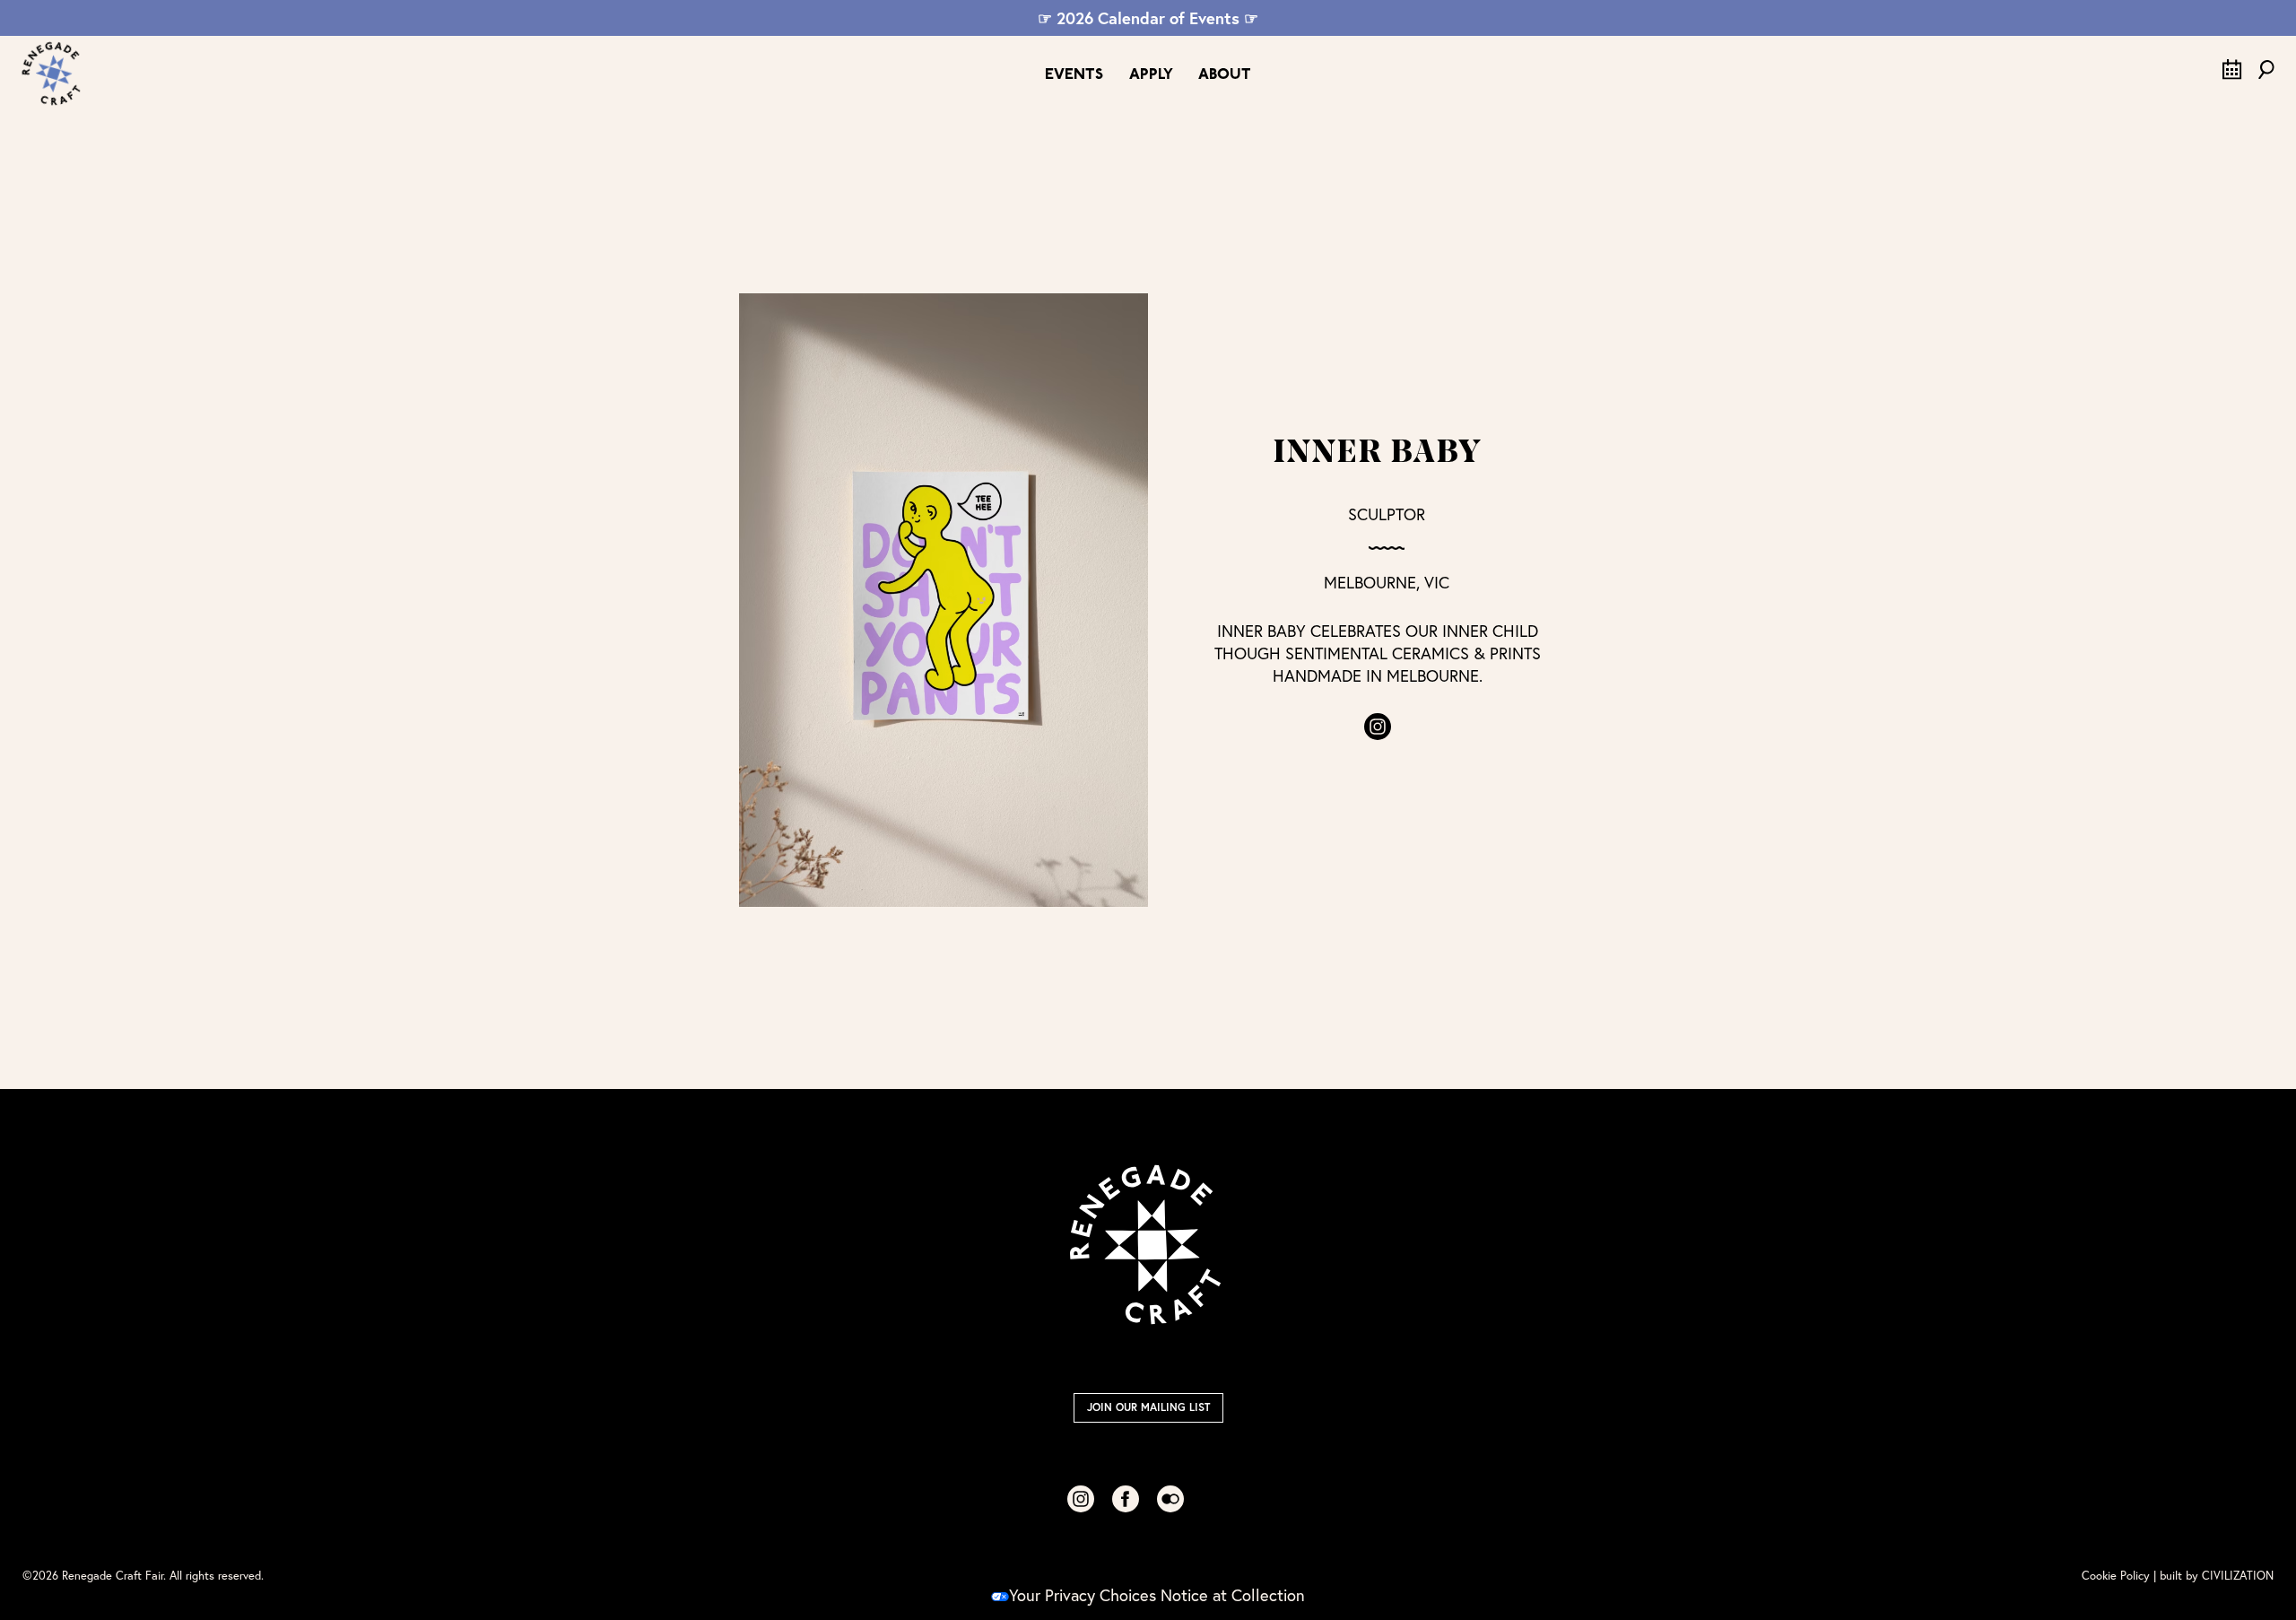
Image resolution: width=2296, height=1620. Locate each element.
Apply (1151, 75)
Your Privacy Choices (1083, 1595)
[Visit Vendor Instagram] (1378, 727)
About (1225, 75)
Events (1074, 75)
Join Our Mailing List (1148, 1407)
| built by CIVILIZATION (2213, 1576)
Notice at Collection (1233, 1595)
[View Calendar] (2232, 74)
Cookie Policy (2116, 1576)
